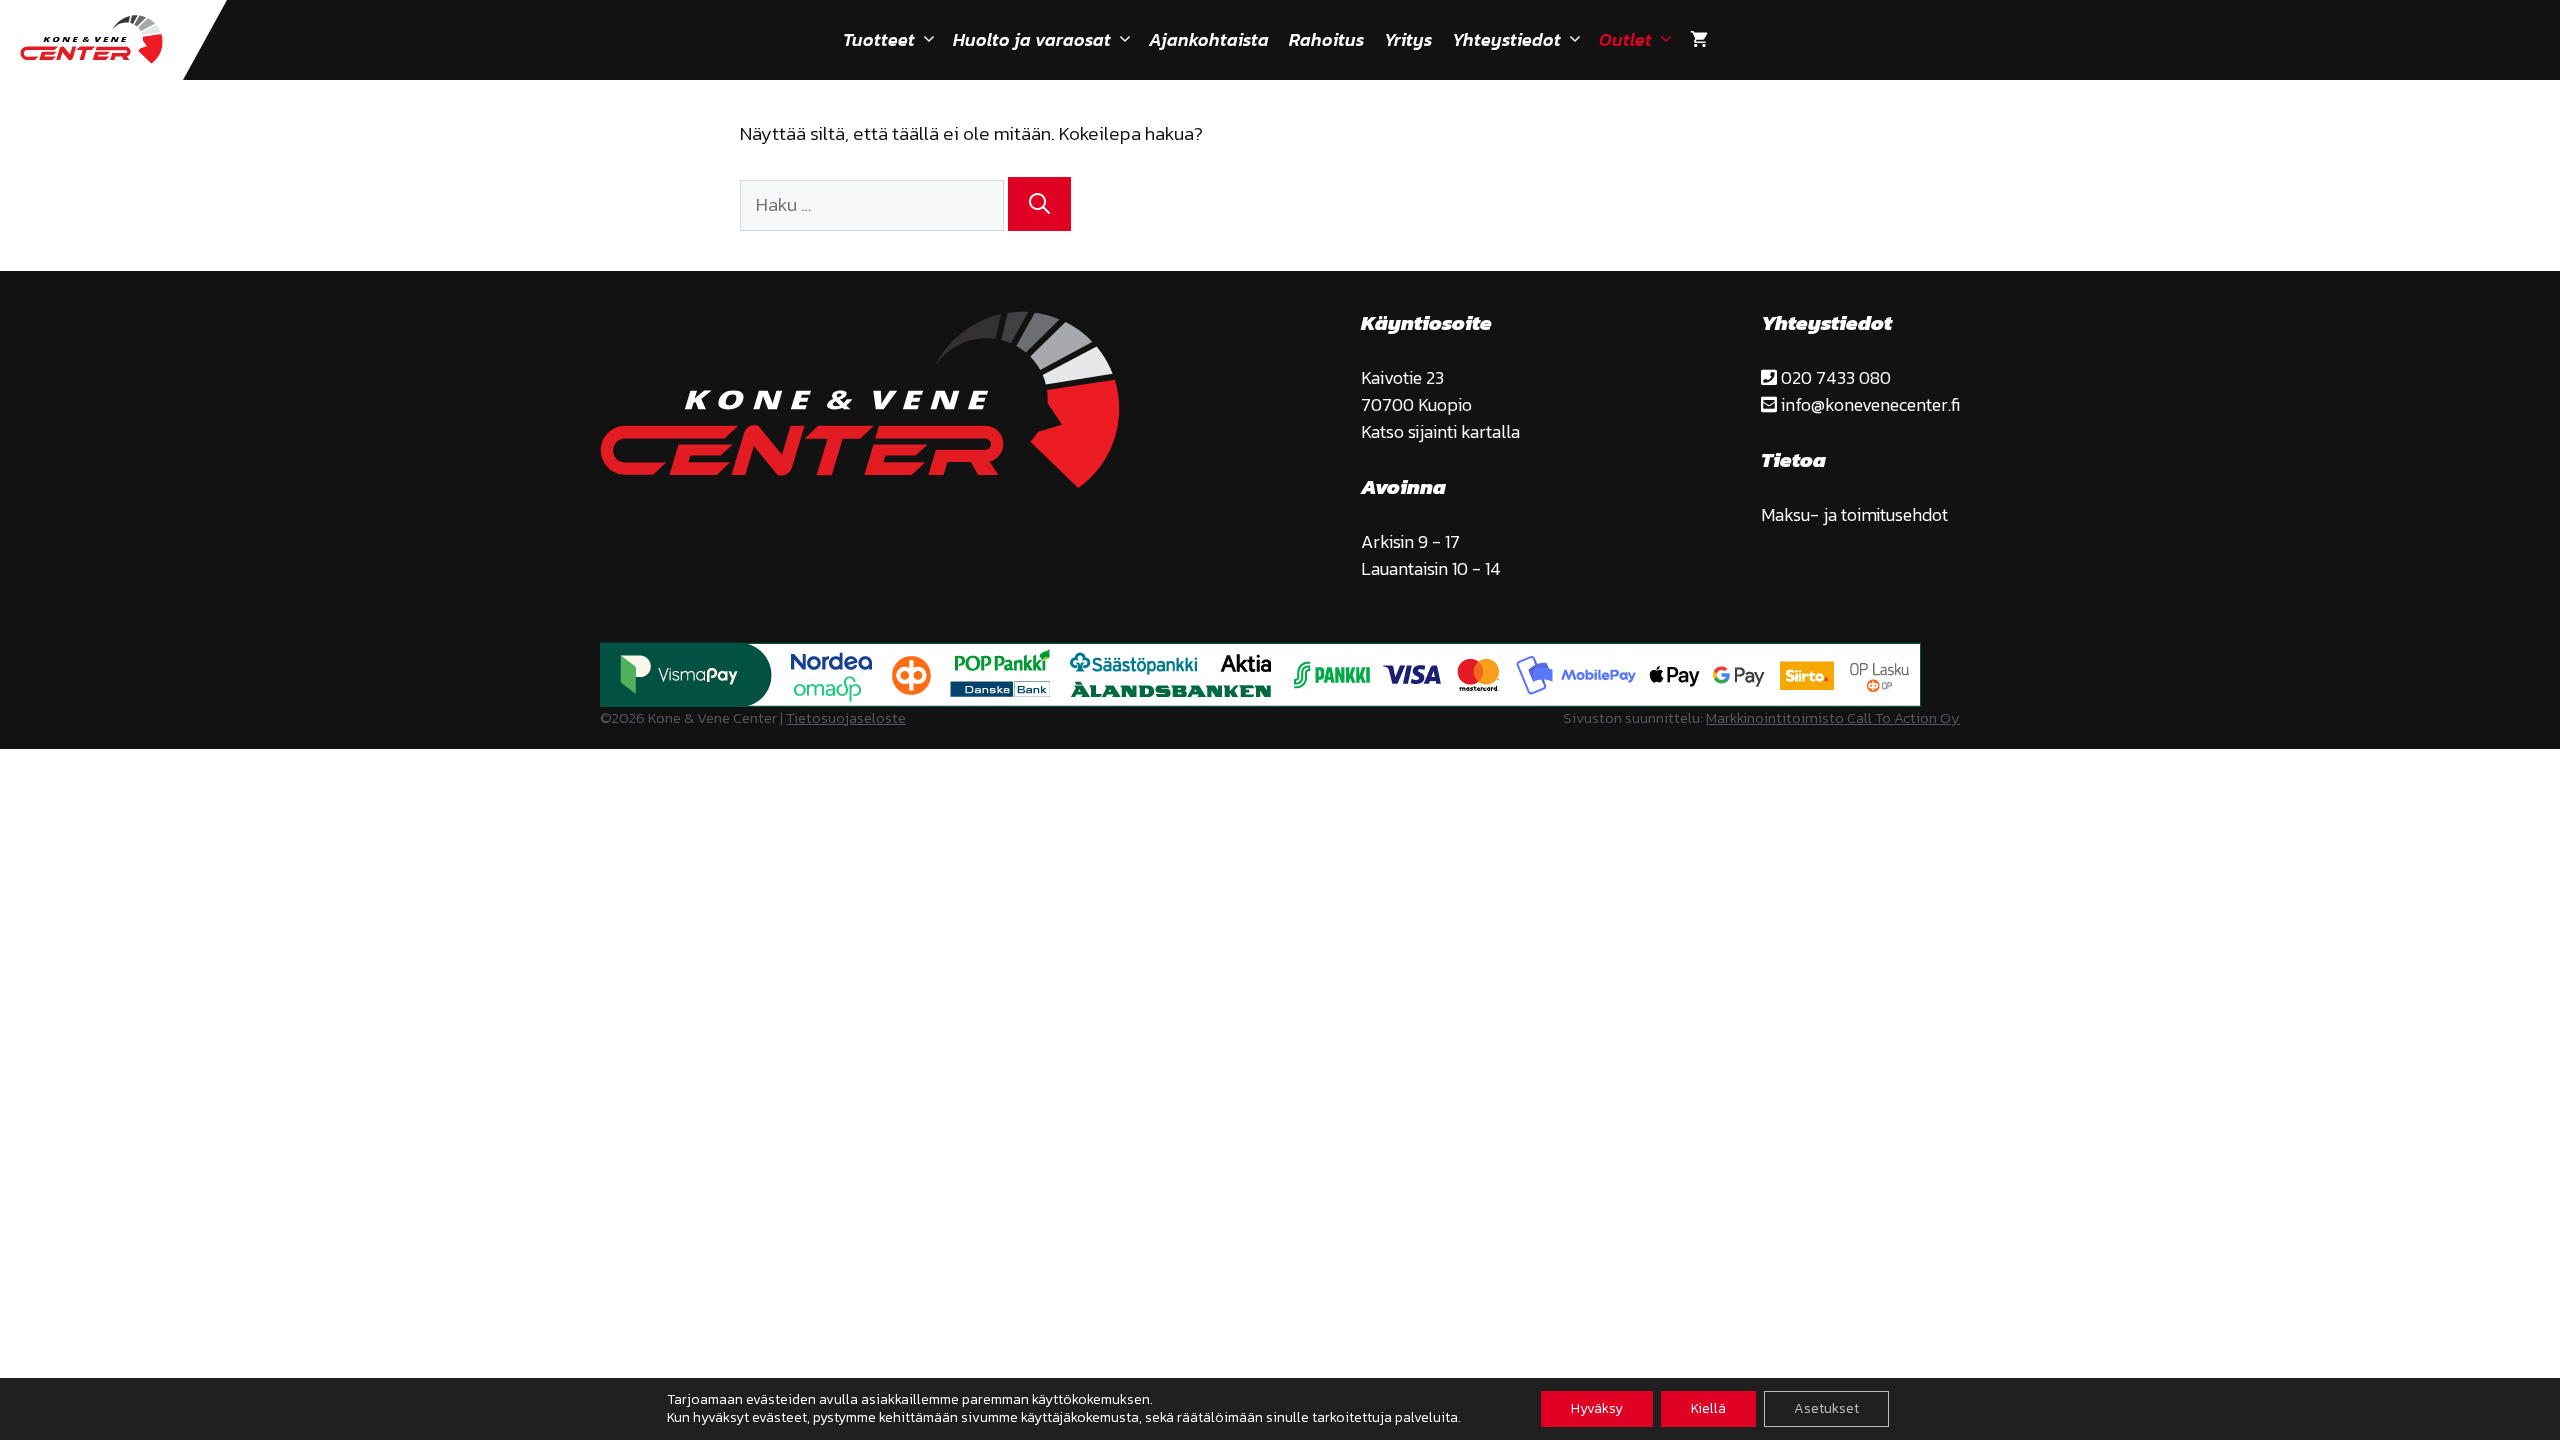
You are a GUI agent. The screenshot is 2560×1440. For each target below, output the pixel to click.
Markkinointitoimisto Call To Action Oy (1833, 717)
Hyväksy (1597, 1408)
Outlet (1625, 39)
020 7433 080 (1834, 377)
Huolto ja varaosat (1032, 39)
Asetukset (1826, 1408)
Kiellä (1708, 1408)
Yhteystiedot (1506, 39)
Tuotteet (879, 39)
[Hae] (1039, 204)
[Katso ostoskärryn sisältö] (1699, 40)
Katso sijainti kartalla (1440, 431)
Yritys (1408, 39)
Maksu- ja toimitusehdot (1854, 514)
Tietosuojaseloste (846, 717)
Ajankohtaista (1209, 39)
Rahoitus (1326, 39)
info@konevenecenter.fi (1868, 404)
